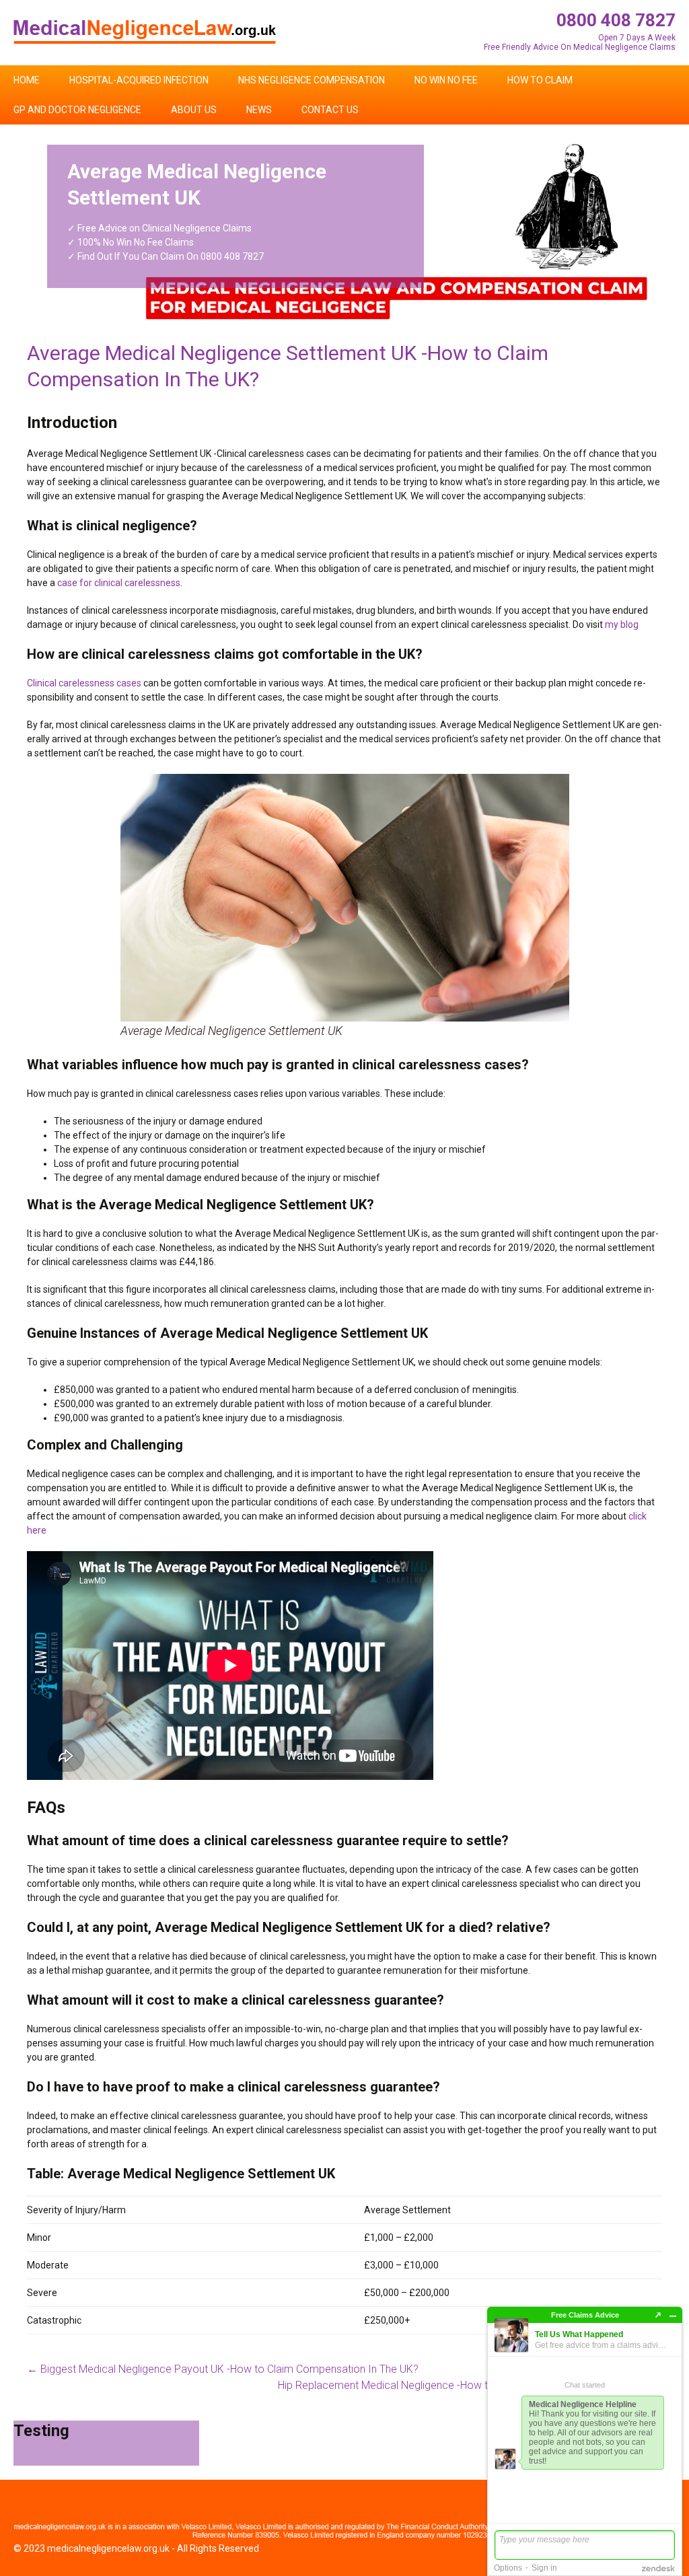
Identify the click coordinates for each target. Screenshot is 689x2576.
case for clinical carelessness (119, 583)
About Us (194, 110)
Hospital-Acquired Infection (139, 80)
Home (27, 80)
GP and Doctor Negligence (77, 110)
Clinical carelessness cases (84, 683)
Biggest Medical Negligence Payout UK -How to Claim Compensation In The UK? (223, 2369)
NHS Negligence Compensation (312, 80)
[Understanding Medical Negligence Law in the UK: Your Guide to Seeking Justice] (145, 31)
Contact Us (330, 110)
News (259, 110)
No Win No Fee (446, 80)
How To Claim (540, 80)
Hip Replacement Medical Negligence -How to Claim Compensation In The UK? (470, 2385)
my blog (622, 624)
